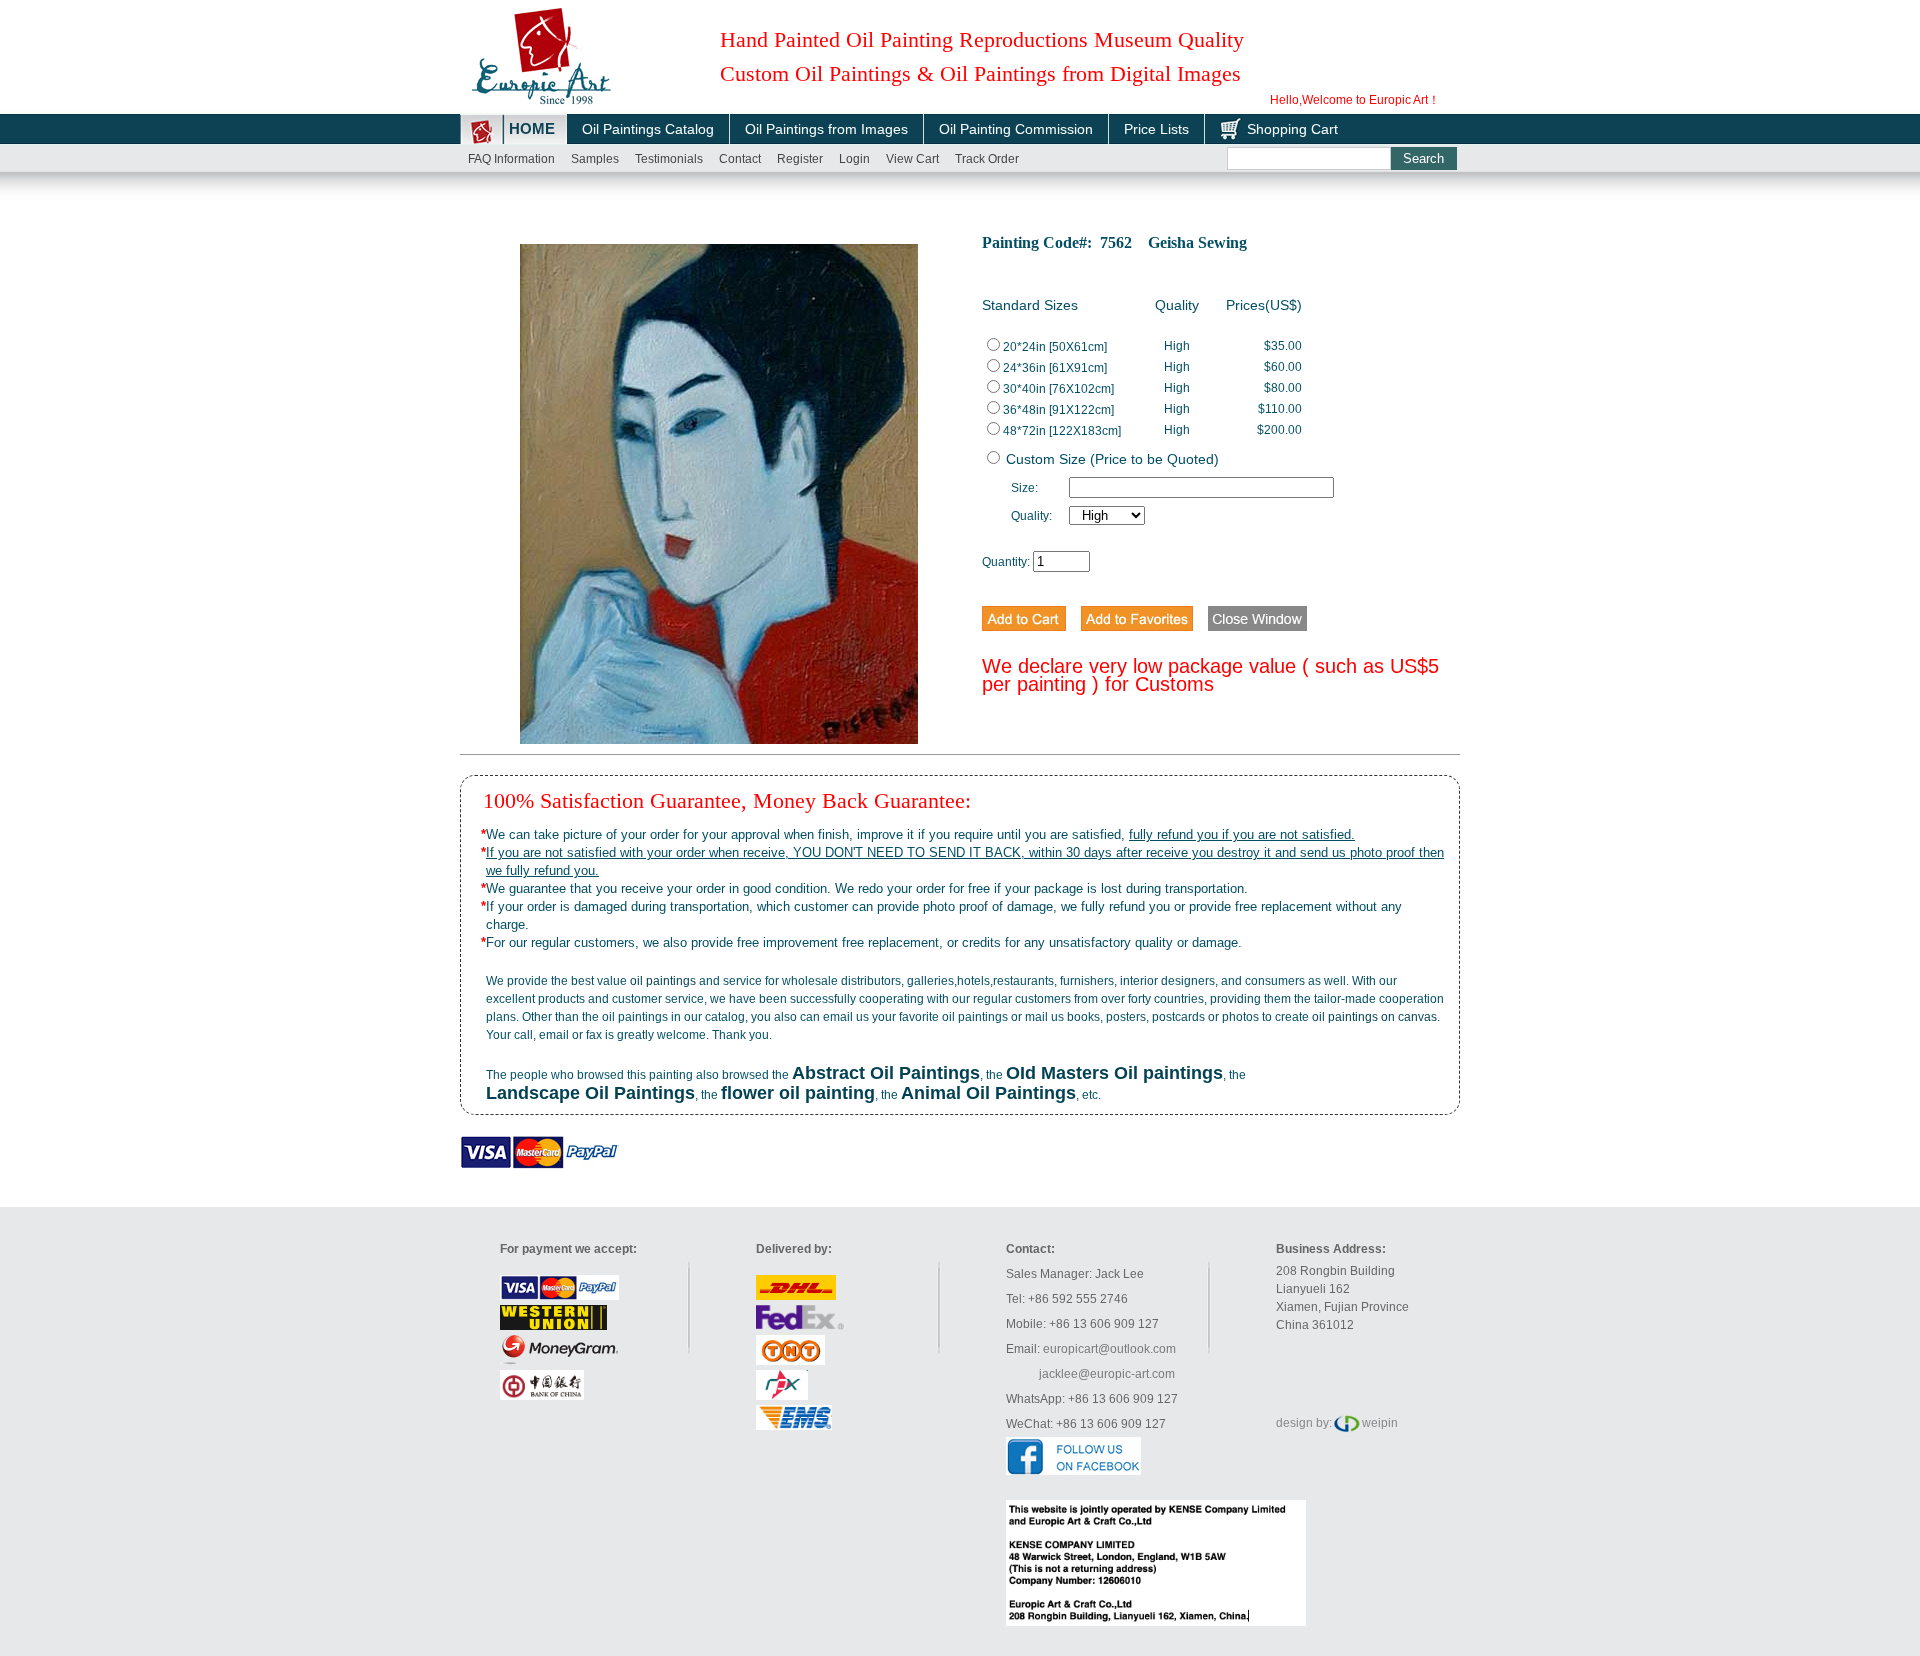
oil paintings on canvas (1374, 1017)
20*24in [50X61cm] (1055, 347)
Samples (595, 159)
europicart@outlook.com (1109, 1349)
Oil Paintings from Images (826, 129)
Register (800, 159)
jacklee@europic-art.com (1107, 1374)
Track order (987, 159)
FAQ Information (511, 159)
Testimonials (669, 159)
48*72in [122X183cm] (1062, 431)
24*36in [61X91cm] (1055, 368)
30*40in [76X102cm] (1058, 389)
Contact (740, 159)
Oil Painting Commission (1016, 129)
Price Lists (1156, 129)
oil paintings (663, 981)
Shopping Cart (1292, 129)
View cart (912, 159)
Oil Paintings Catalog (648, 129)
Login (854, 159)
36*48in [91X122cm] (1058, 410)
